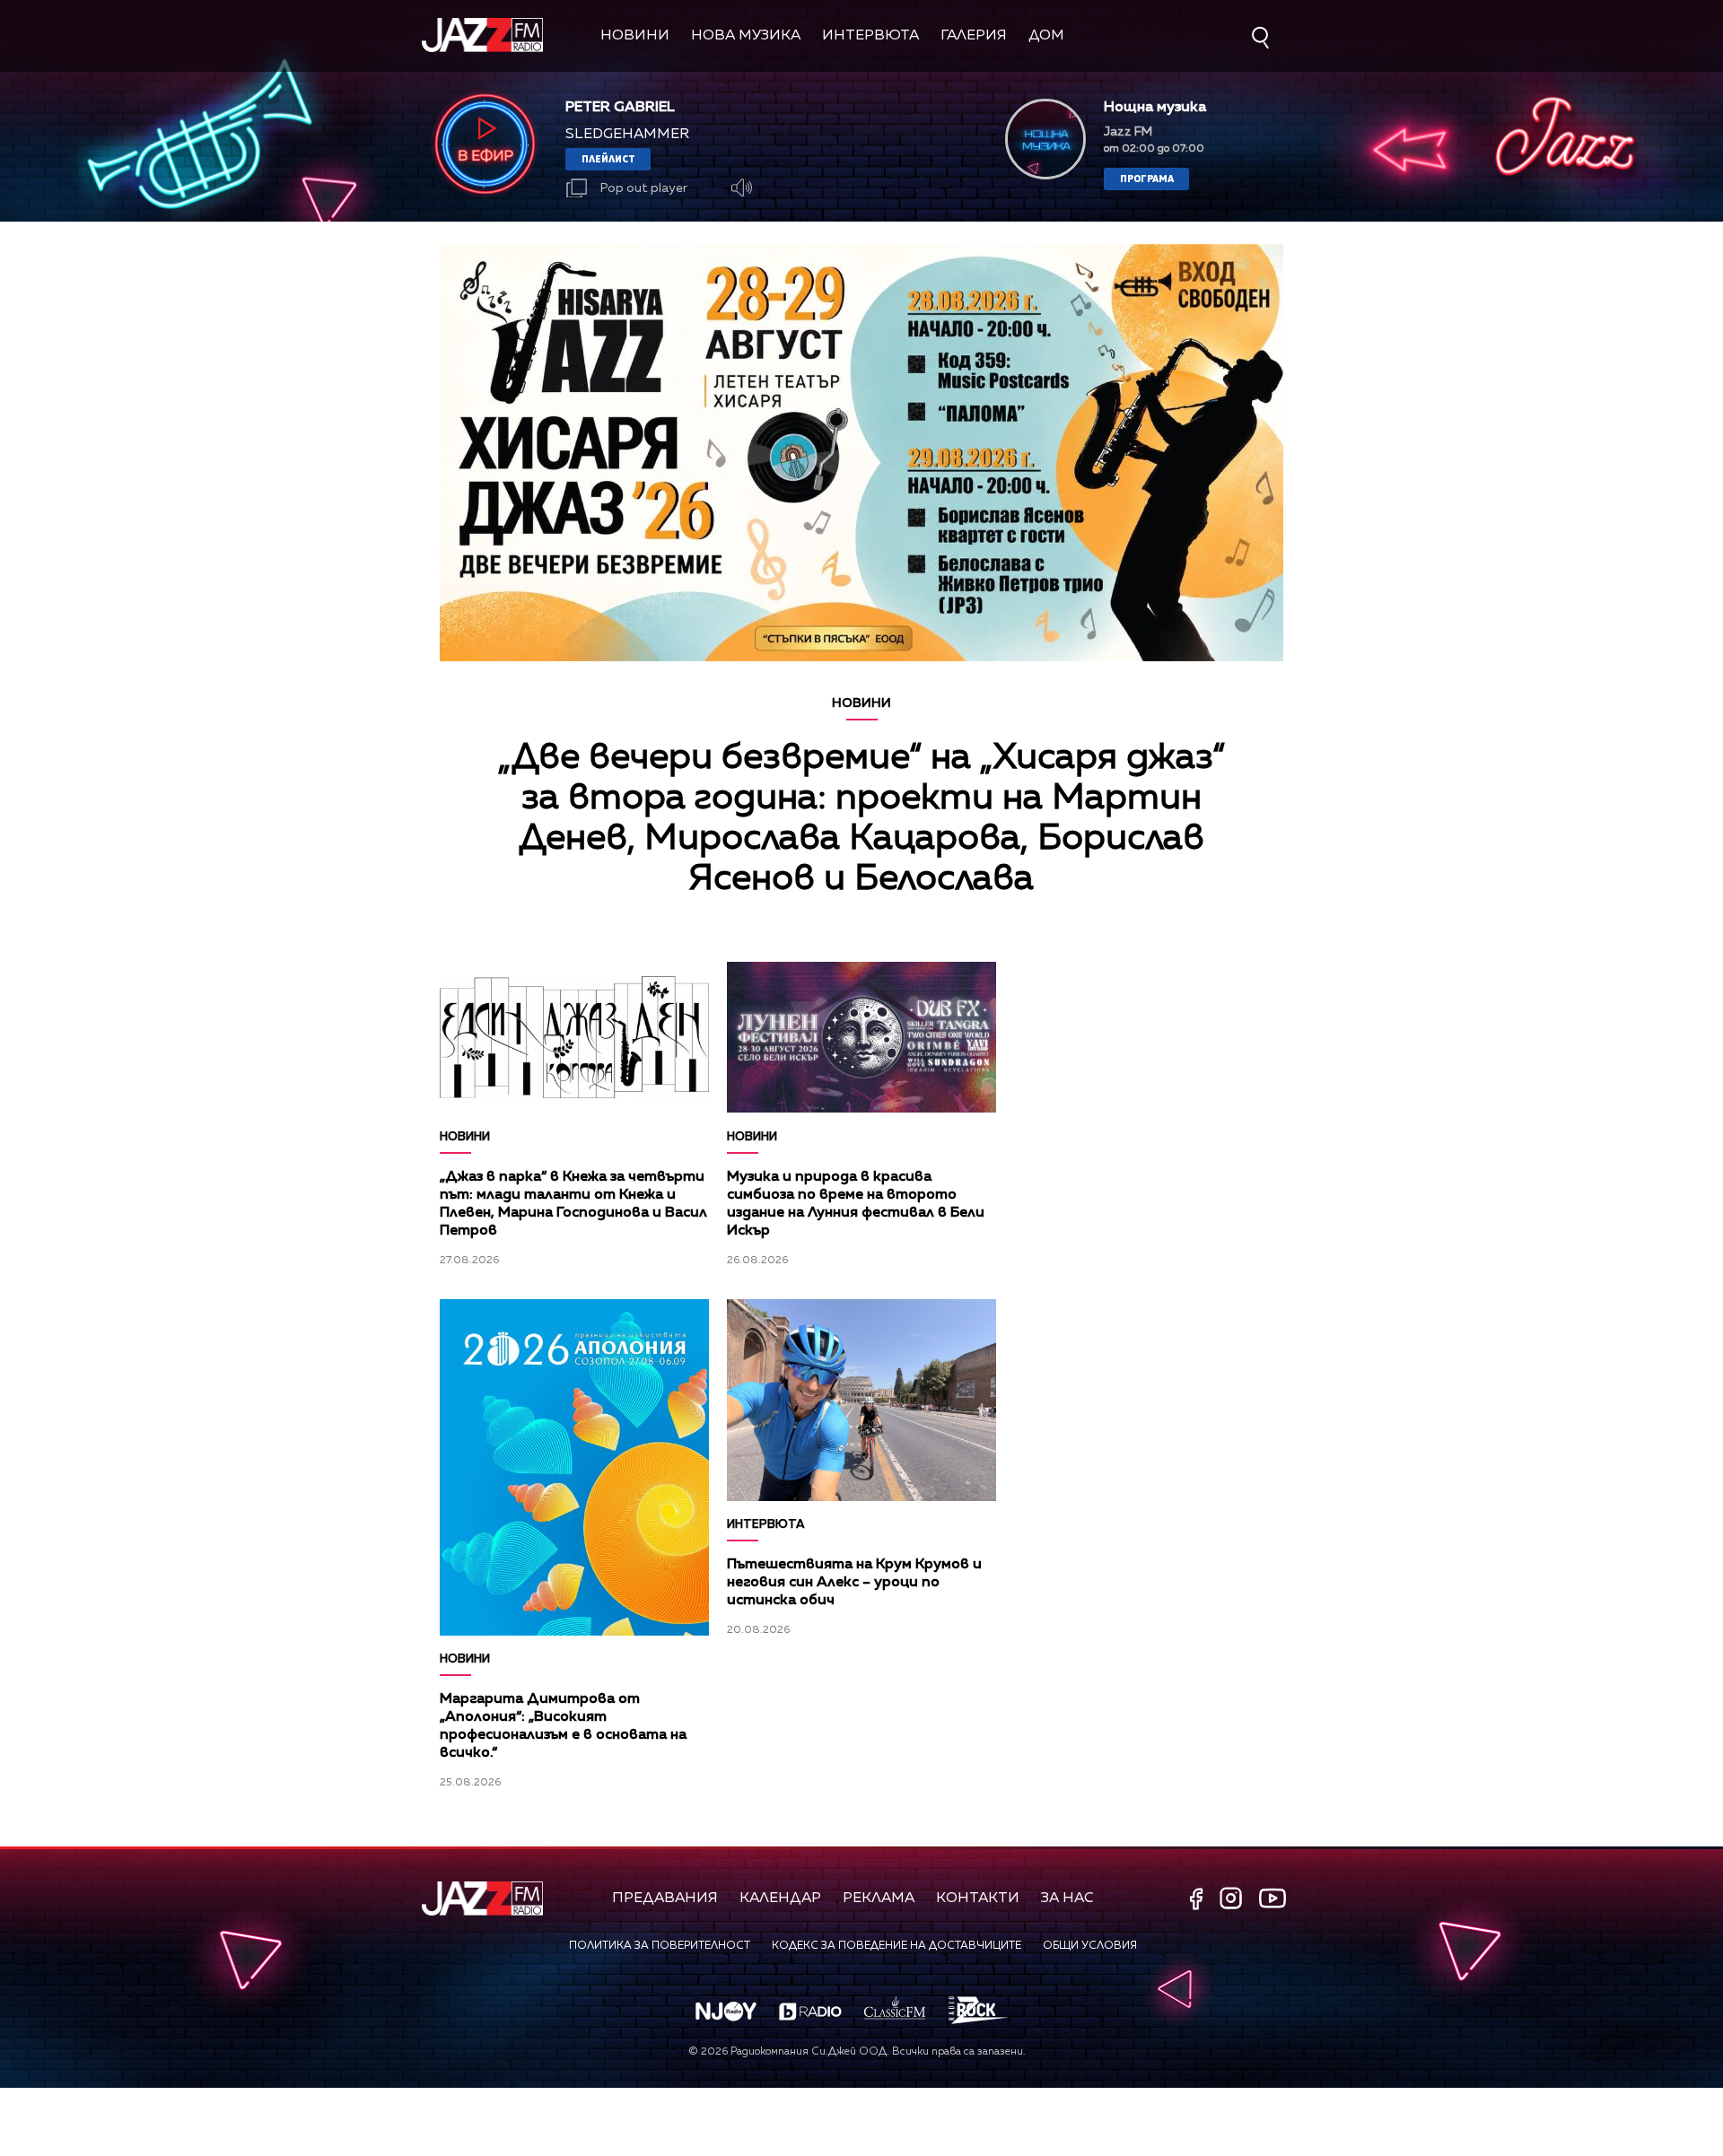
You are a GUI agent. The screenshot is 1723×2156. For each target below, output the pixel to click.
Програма (1147, 178)
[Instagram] (1233, 1900)
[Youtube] (1273, 1898)
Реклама (879, 1899)
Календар (780, 1899)
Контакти (978, 1899)
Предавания (665, 1899)
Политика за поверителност (660, 1946)
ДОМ (1046, 36)
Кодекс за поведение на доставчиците (896, 1946)
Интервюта (870, 36)
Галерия (974, 36)
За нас (1067, 1899)
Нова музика (746, 36)
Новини (635, 36)
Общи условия (1090, 1946)
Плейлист (608, 158)
